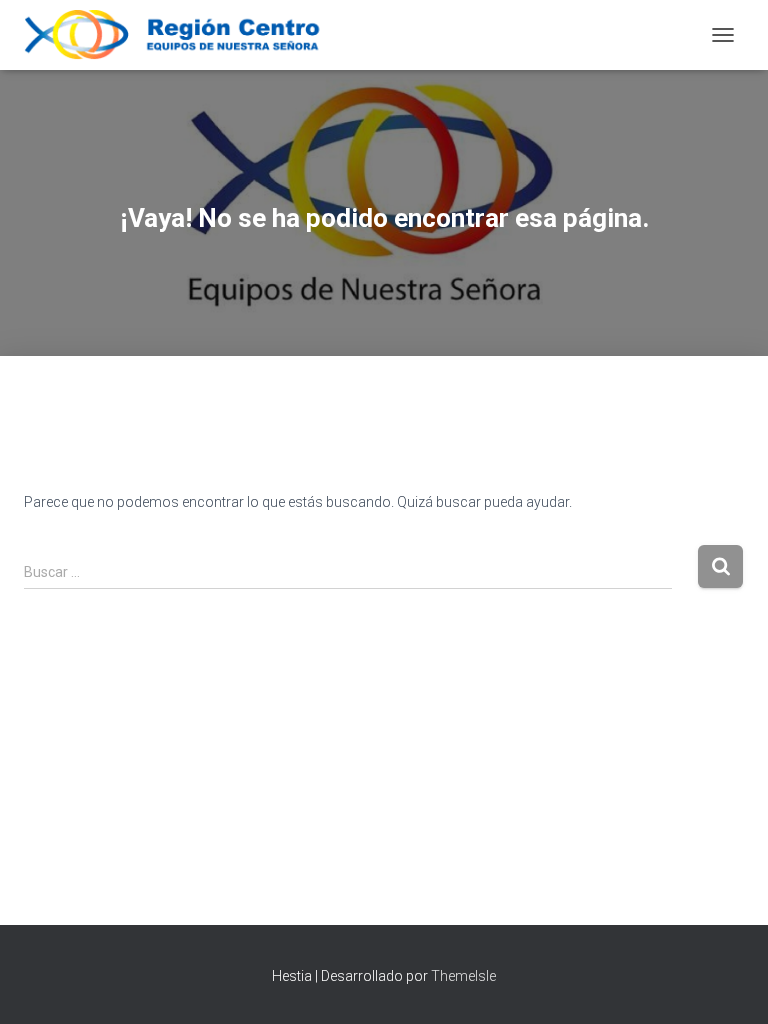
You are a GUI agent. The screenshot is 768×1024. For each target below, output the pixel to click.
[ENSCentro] (188, 35)
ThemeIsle (463, 976)
